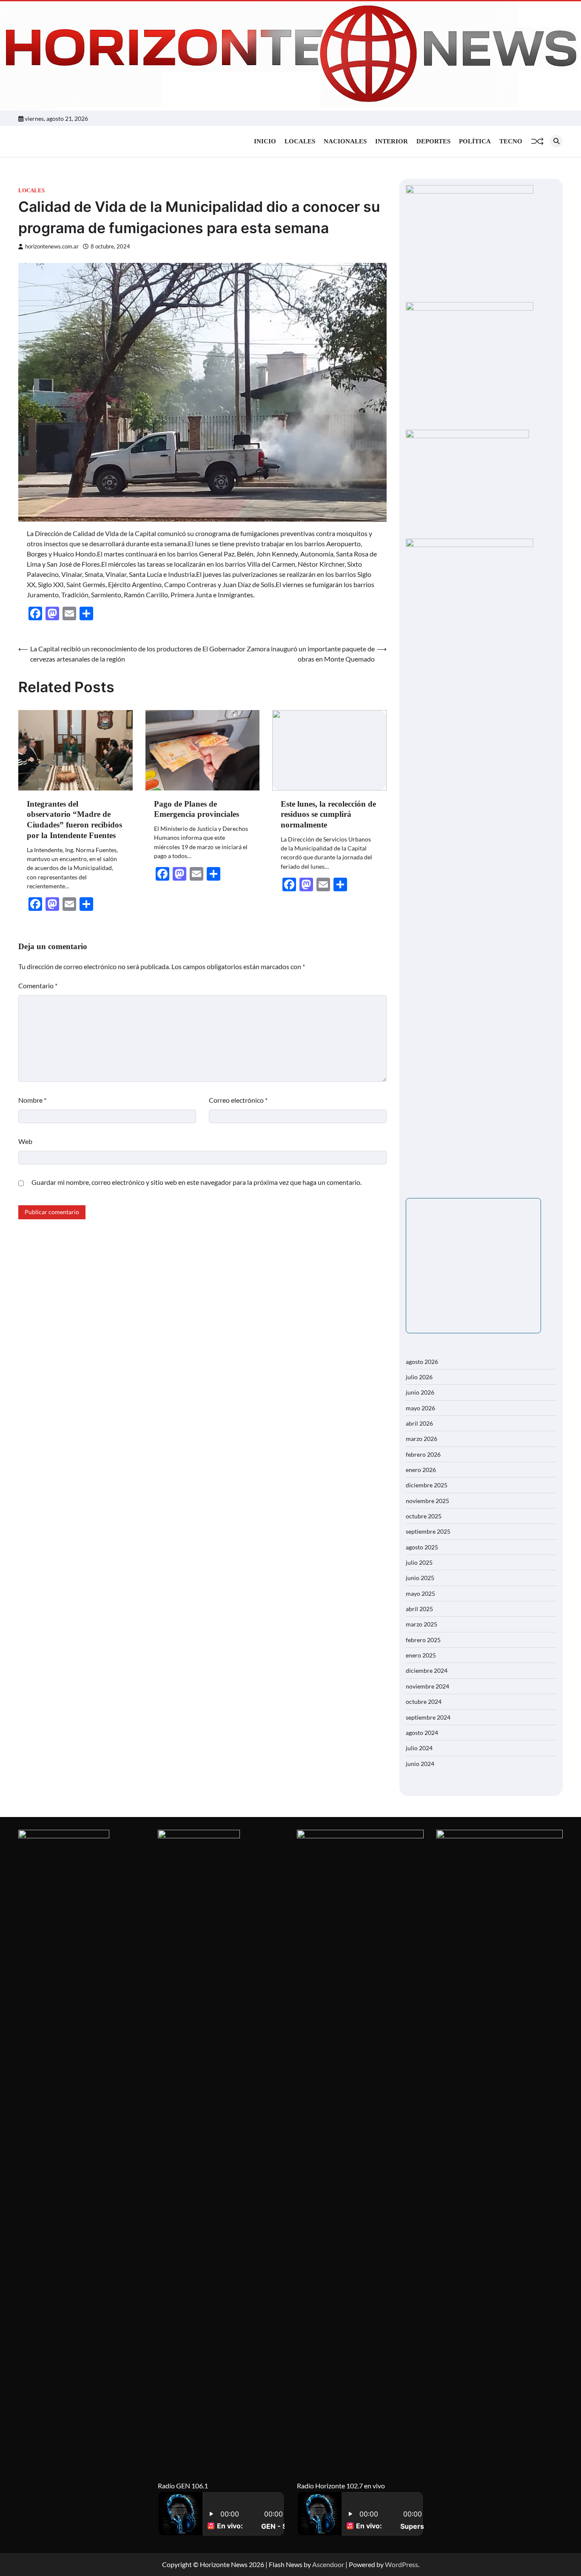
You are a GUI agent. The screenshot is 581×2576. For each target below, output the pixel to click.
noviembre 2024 (427, 1686)
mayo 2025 (420, 1593)
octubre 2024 (424, 1702)
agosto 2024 (422, 1733)
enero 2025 (421, 1655)
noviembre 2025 (427, 1501)
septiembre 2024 (428, 1717)
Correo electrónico (238, 1100)
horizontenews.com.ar (52, 247)
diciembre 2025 (427, 1485)
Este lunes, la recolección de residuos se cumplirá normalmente (328, 814)
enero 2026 (421, 1470)
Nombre (32, 1100)
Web (25, 1141)
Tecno (511, 141)
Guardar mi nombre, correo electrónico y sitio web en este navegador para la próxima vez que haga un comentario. (197, 1182)
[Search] (556, 141)
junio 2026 (420, 1392)
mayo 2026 (420, 1408)
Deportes (433, 141)
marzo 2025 (422, 1624)
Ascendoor (328, 2564)
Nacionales (345, 141)
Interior (392, 141)
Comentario (38, 986)
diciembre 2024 (427, 1670)
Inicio (265, 141)
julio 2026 (419, 1377)
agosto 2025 (422, 1547)
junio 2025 (420, 1578)
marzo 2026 (422, 1439)
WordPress (402, 2564)
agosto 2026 (422, 1362)
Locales (300, 141)
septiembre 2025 (428, 1531)
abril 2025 (419, 1609)
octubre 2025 (424, 1516)
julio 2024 (419, 1748)
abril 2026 (419, 1423)
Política (475, 141)
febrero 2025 (423, 1640)
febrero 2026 (423, 1454)
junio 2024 (420, 1764)
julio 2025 (419, 1562)
